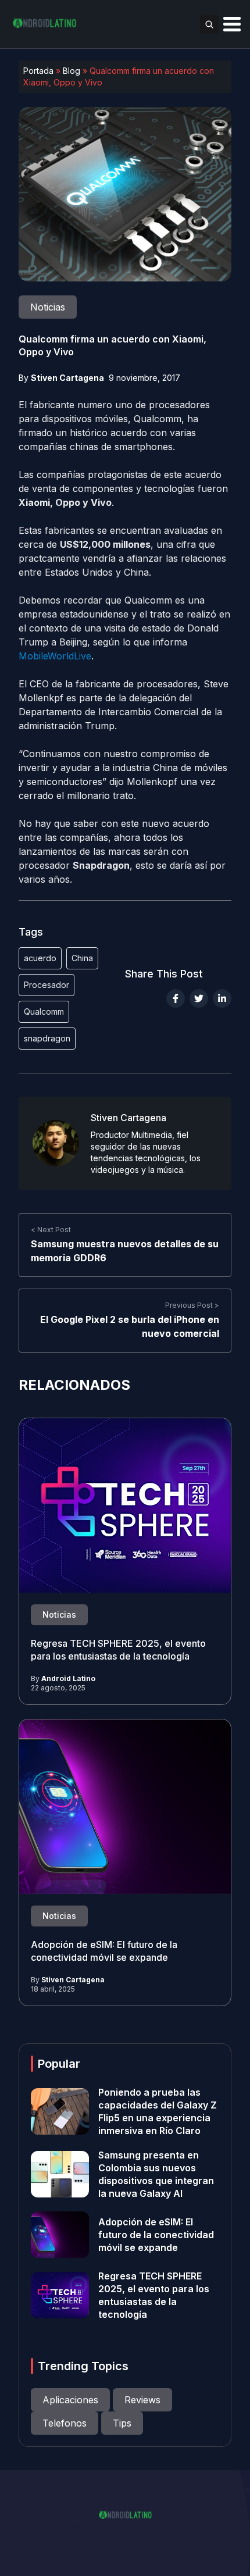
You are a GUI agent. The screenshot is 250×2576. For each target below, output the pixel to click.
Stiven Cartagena (67, 378)
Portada (38, 71)
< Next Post (51, 1230)
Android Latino (68, 1678)
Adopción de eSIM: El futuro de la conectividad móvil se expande (156, 2235)
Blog (72, 71)
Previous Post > (192, 1305)
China (82, 958)
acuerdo (40, 958)
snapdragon (47, 1038)
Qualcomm (44, 1012)
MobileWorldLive (55, 656)
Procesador (47, 985)
